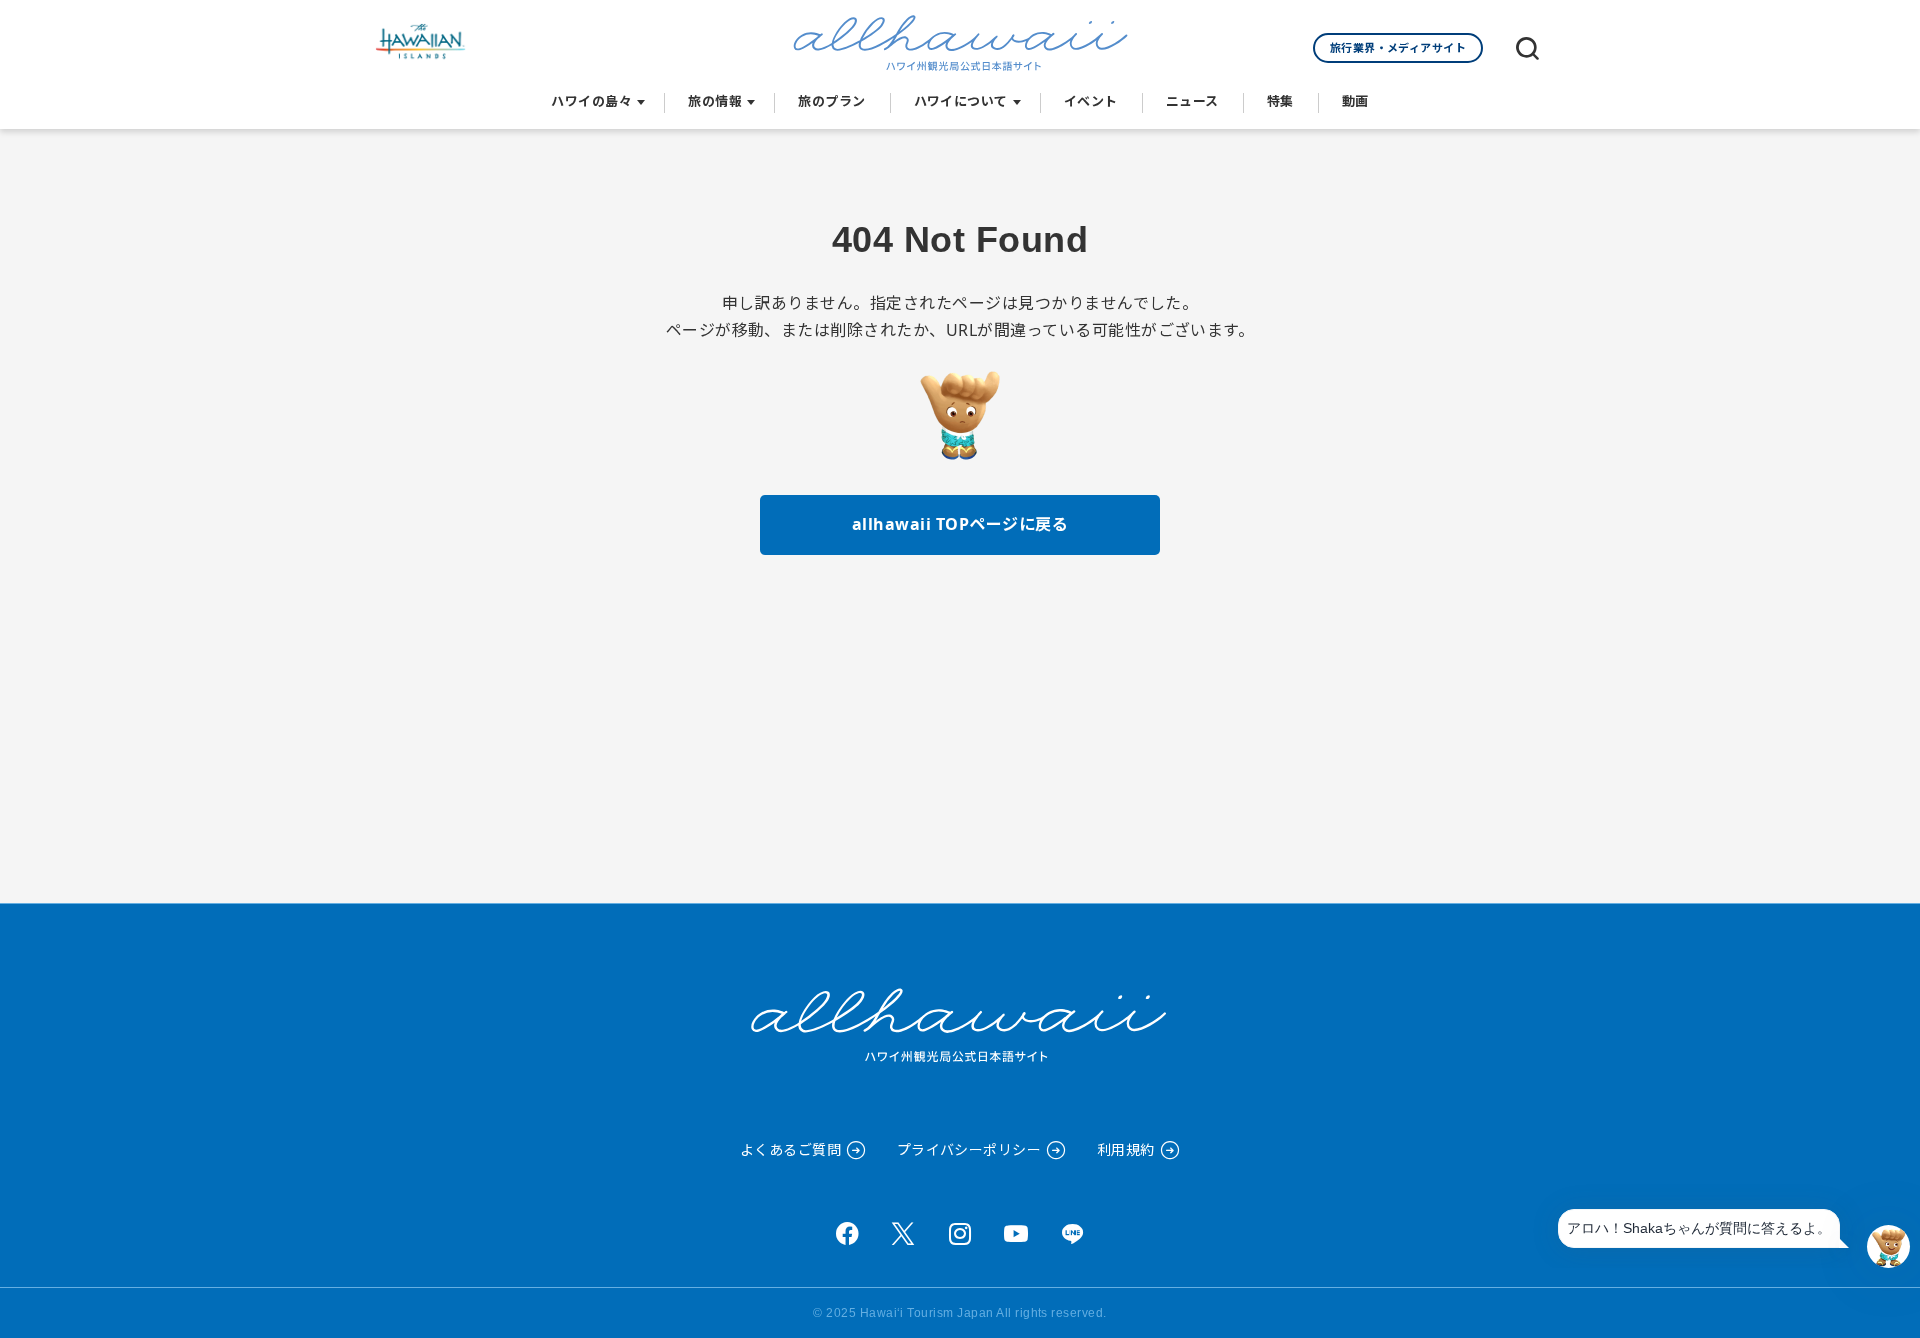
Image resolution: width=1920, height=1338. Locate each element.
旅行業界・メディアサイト (1398, 47)
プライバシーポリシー (969, 1149)
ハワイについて (961, 101)
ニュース (1192, 101)
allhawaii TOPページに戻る (960, 524)
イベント (1091, 101)
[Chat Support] (1888, 1246)
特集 (1280, 101)
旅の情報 (715, 101)
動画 (1355, 101)
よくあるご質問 (790, 1149)
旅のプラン (831, 101)
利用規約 (1126, 1149)
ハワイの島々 (591, 101)
